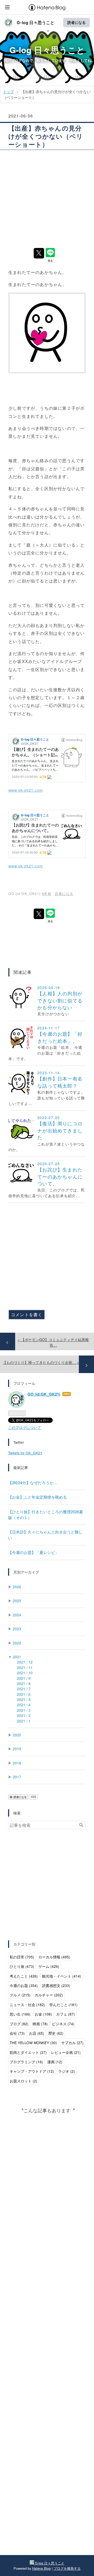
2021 (17, 1657)
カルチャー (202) (49, 1995)
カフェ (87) (66, 2014)
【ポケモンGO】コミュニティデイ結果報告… (53, 1342)
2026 (17, 1587)
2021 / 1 (24, 1721)
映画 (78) (40, 2024)
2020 (17, 1735)
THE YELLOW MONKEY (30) (33, 2043)
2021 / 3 (24, 1710)
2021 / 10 (25, 1673)
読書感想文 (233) (56, 1985)
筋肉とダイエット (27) (28, 2052)
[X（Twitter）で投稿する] (39, 253)
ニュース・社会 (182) (27, 2005)
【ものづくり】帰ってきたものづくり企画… (41, 1362)
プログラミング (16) (26, 2062)
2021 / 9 (24, 1678)
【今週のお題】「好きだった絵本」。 (60, 1037)
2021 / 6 (24, 1694)
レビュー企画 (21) (66, 2052)
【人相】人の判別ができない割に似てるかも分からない (60, 1000)
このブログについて (25, 1427)
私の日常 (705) (22, 1957)
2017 (17, 1777)
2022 (17, 1643)
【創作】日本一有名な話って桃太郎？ (60, 1082)
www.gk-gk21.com (26, 790)
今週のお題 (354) (24, 1985)
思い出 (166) (20, 2014)
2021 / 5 (24, 1699)
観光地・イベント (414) (62, 1976)
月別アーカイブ (26, 1572)
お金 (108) (43, 2014)
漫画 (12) (55, 2062)
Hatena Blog (41, 2568)
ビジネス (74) (63, 2024)
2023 (17, 1629)
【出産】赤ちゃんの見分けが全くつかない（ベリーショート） (46, 136)
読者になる (77, 22)
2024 (17, 1615)
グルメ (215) (20, 1995)
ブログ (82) (19, 2024)
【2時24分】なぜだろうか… (33, 1483)
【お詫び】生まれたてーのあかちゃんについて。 (60, 1176)
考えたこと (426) (24, 1976)
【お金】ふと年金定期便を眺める (37, 1497)
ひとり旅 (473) (22, 1966)
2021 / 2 (24, 1715)
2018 (17, 1763)
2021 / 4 (24, 1705)
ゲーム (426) (49, 1966)
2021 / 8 (24, 1683)
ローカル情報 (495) (54, 1957)
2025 (17, 1601)
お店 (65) (37, 2033)
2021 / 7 (24, 1689)
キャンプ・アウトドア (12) (32, 2071)
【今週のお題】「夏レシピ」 (34, 1552)
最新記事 (21, 1467)
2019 (17, 1749)
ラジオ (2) (67, 2071)
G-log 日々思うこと (36, 23)
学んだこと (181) (63, 2005)
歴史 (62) (56, 2033)
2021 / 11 (25, 1667)
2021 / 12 (25, 1662)
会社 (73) (17, 2033)
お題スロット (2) (23, 2081)
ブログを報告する (67, 2568)
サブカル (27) (72, 2043)
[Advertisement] (47, 198)
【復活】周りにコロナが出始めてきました (60, 1130)
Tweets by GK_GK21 (25, 1453)
